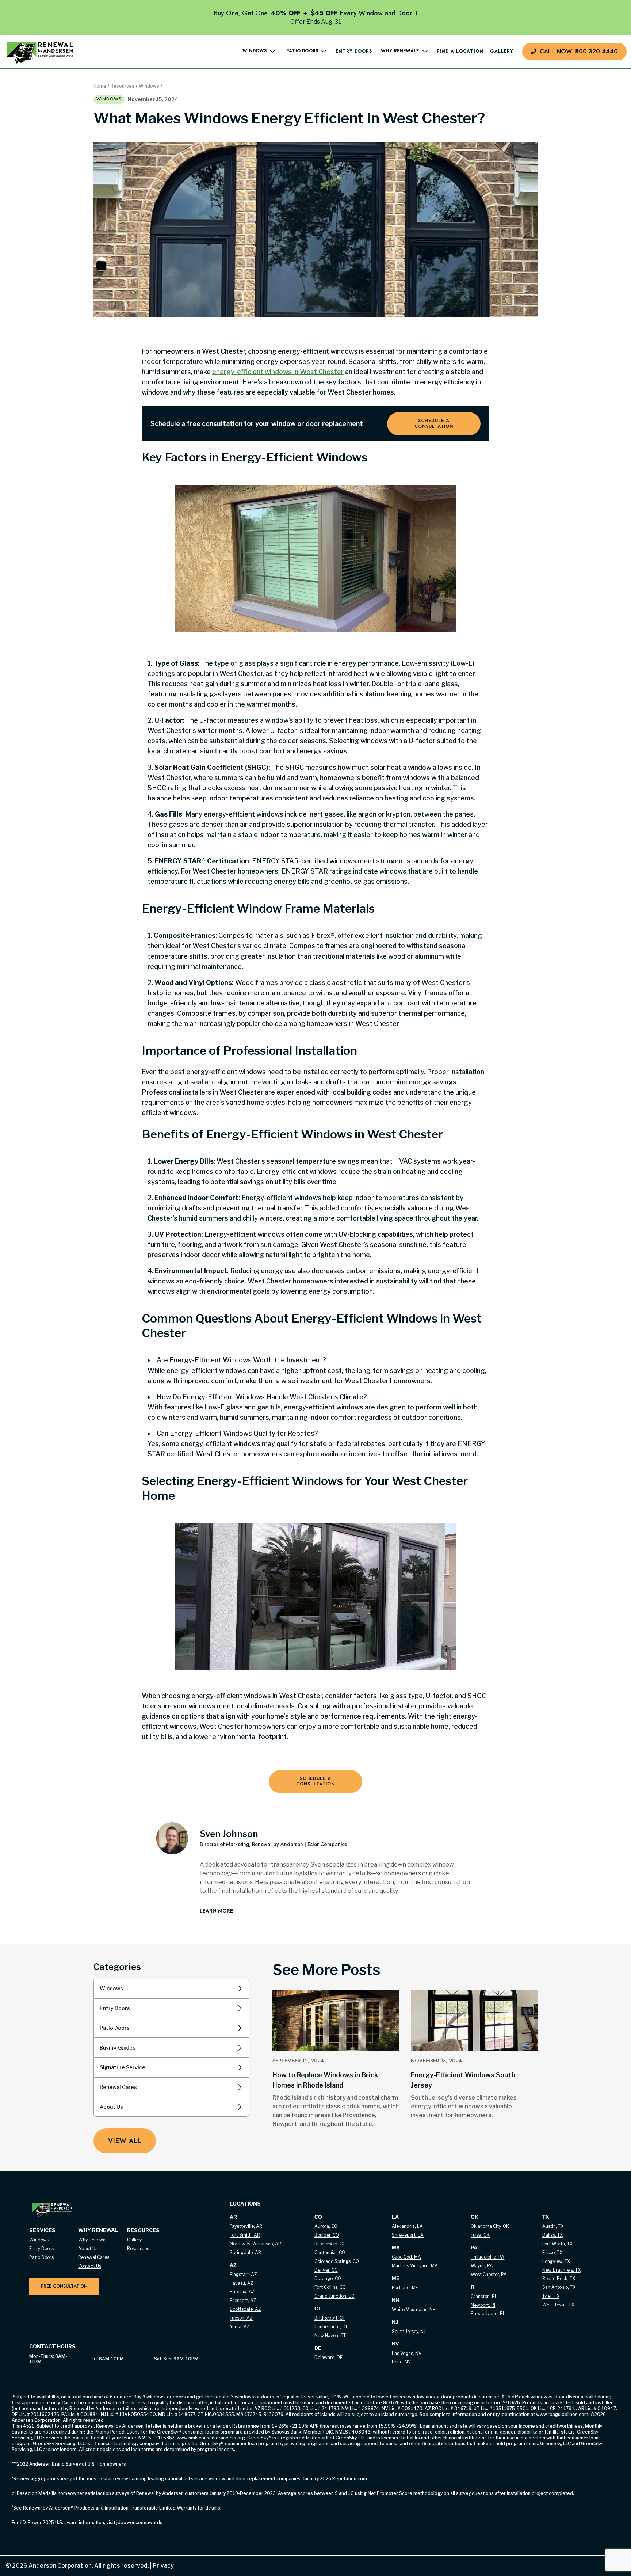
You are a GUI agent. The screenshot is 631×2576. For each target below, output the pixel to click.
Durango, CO (328, 2278)
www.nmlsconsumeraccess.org (211, 2438)
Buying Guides (118, 2048)
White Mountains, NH (414, 2309)
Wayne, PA (482, 2266)
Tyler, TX (551, 2296)
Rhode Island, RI (487, 2314)
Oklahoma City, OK (490, 2226)
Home (100, 86)
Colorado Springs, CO (337, 2261)
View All (125, 2141)
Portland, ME (405, 2288)
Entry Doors (354, 52)
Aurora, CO (326, 2226)
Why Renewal (92, 2240)
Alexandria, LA (407, 2226)
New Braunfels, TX (561, 2270)
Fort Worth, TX (557, 2244)
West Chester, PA (489, 2274)
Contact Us (90, 2266)
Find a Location (460, 52)
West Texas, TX (558, 2305)
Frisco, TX (552, 2252)
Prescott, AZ (243, 2300)
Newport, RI (483, 2305)
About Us (111, 2107)
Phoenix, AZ (242, 2292)
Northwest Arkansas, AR (255, 2244)
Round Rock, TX (559, 2278)
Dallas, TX (552, 2235)
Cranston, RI (483, 2296)
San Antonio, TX (559, 2287)
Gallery (502, 52)
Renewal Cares (118, 2087)
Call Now (579, 51)
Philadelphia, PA (487, 2257)
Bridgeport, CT (330, 2318)
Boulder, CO (327, 2235)
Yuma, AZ (240, 2327)
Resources (123, 86)
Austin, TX (553, 2226)
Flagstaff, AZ (243, 2274)
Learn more (216, 1911)
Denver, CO (326, 2270)
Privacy (161, 2566)
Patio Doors (115, 2028)
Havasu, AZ (242, 2283)
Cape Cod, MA (406, 2257)
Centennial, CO (330, 2252)
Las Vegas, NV (407, 2353)
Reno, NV (401, 2362)
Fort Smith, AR (245, 2235)
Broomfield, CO (330, 2244)
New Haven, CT (330, 2335)
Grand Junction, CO (334, 2296)
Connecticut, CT (331, 2327)
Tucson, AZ (241, 2318)
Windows (149, 86)
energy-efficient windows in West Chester (278, 372)
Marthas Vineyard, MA (415, 2266)
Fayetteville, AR (246, 2226)
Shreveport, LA (408, 2235)
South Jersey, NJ (409, 2331)
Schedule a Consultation (434, 423)
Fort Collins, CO (330, 2287)
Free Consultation (64, 2286)
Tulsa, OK (480, 2235)
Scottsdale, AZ (245, 2309)
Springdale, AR (245, 2252)
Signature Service (123, 2067)
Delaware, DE (328, 2357)
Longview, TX (556, 2261)
